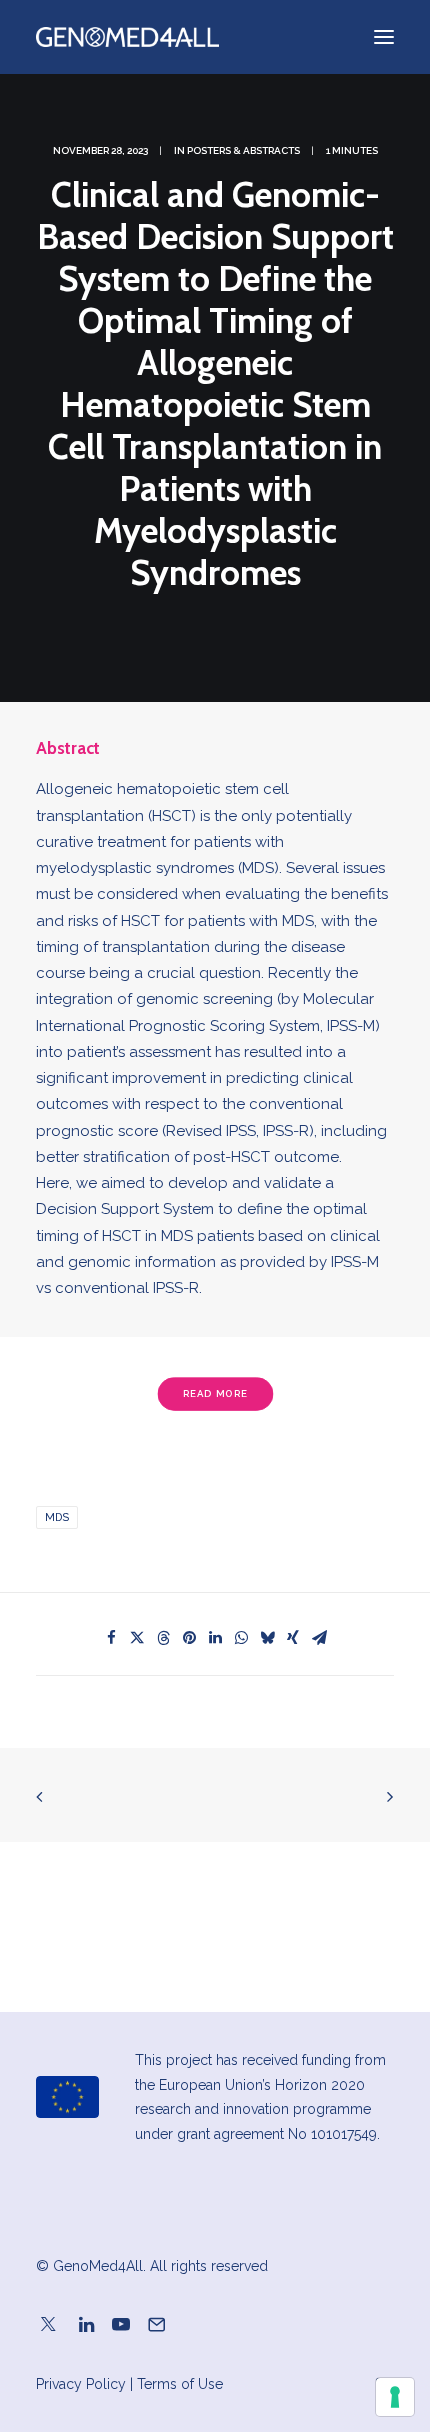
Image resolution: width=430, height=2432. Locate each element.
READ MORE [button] (215, 1394)
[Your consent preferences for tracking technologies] (395, 2397)
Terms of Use (180, 2384)
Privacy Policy (81, 2384)
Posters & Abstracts (243, 150)
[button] (111, 1638)
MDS (57, 1517)
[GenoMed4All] (127, 37)
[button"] (48, 2327)
